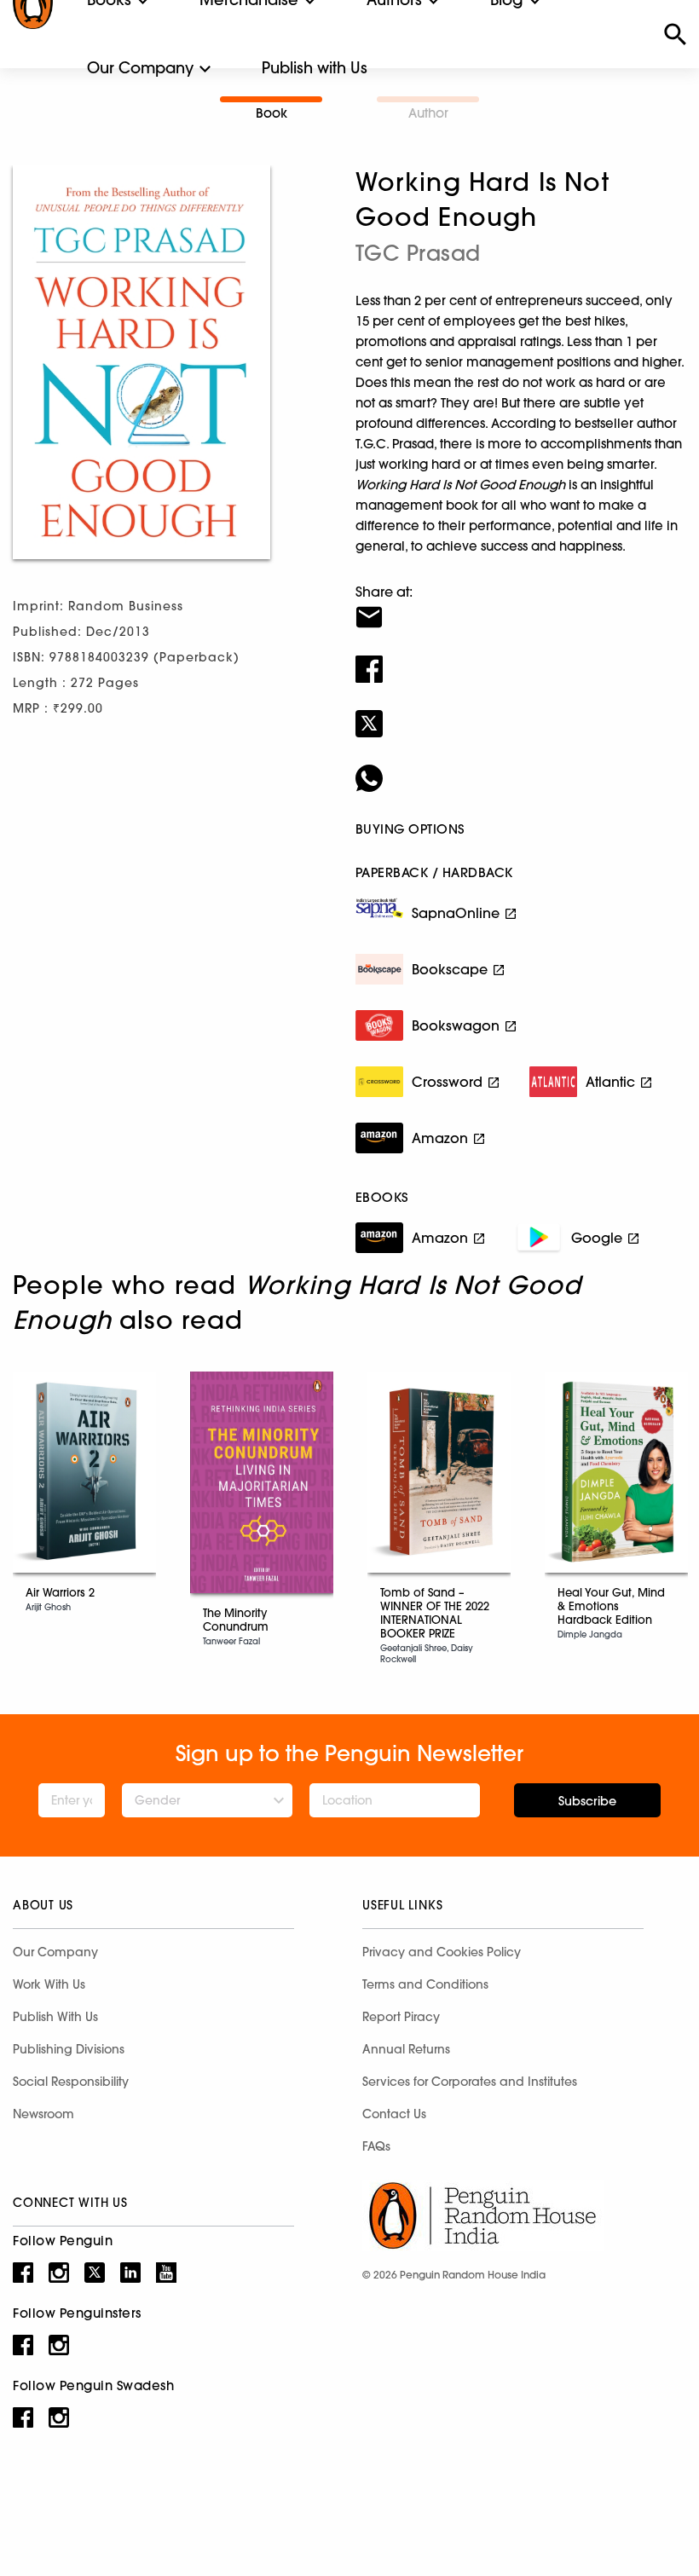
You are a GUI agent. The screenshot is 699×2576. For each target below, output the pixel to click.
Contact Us (394, 2114)
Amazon (440, 1138)
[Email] (521, 606)
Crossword (447, 1082)
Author (428, 113)
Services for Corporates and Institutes (470, 2082)
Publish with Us (315, 68)
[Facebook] (521, 658)
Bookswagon (456, 1025)
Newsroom (43, 2114)
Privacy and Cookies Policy (442, 1952)
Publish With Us (55, 2017)
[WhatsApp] (521, 767)
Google (597, 1238)
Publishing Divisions (69, 2049)
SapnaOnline (456, 913)
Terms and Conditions (425, 1984)
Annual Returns (406, 2049)
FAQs (376, 2146)
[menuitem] (140, 68)
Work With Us (49, 1984)
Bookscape (450, 969)
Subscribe (587, 1801)
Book (272, 113)
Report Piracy (401, 2017)
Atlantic (610, 1082)
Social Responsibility (71, 2082)
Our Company (140, 68)
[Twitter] (521, 713)
